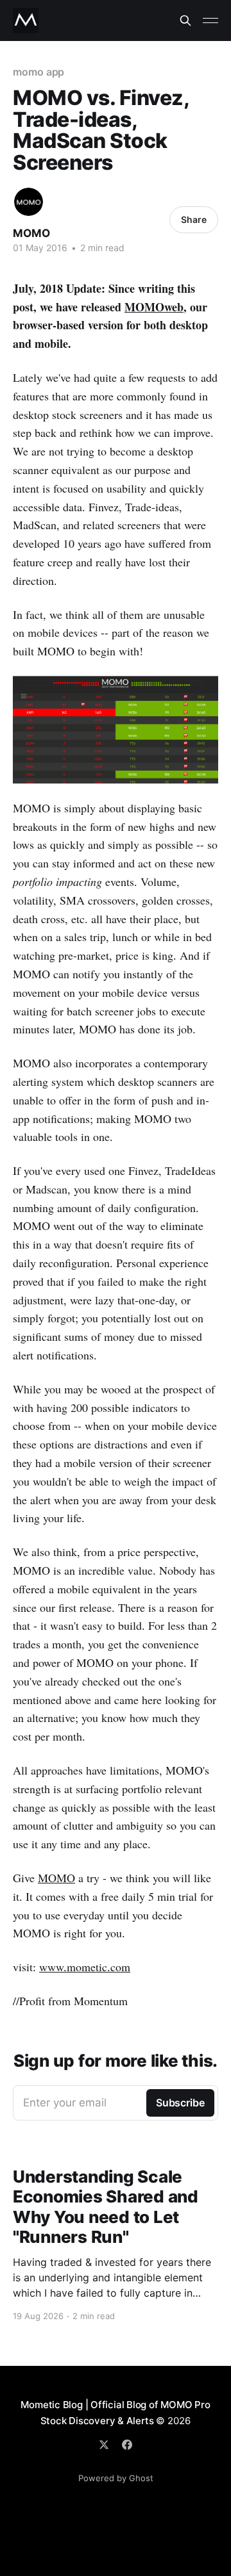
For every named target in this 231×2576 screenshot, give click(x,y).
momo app (38, 72)
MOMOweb (154, 307)
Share (194, 219)
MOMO (31, 233)
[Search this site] (185, 21)
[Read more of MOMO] (29, 202)
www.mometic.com (85, 1967)
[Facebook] (127, 2445)
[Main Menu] (210, 21)
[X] (104, 2445)
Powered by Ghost (116, 2478)
